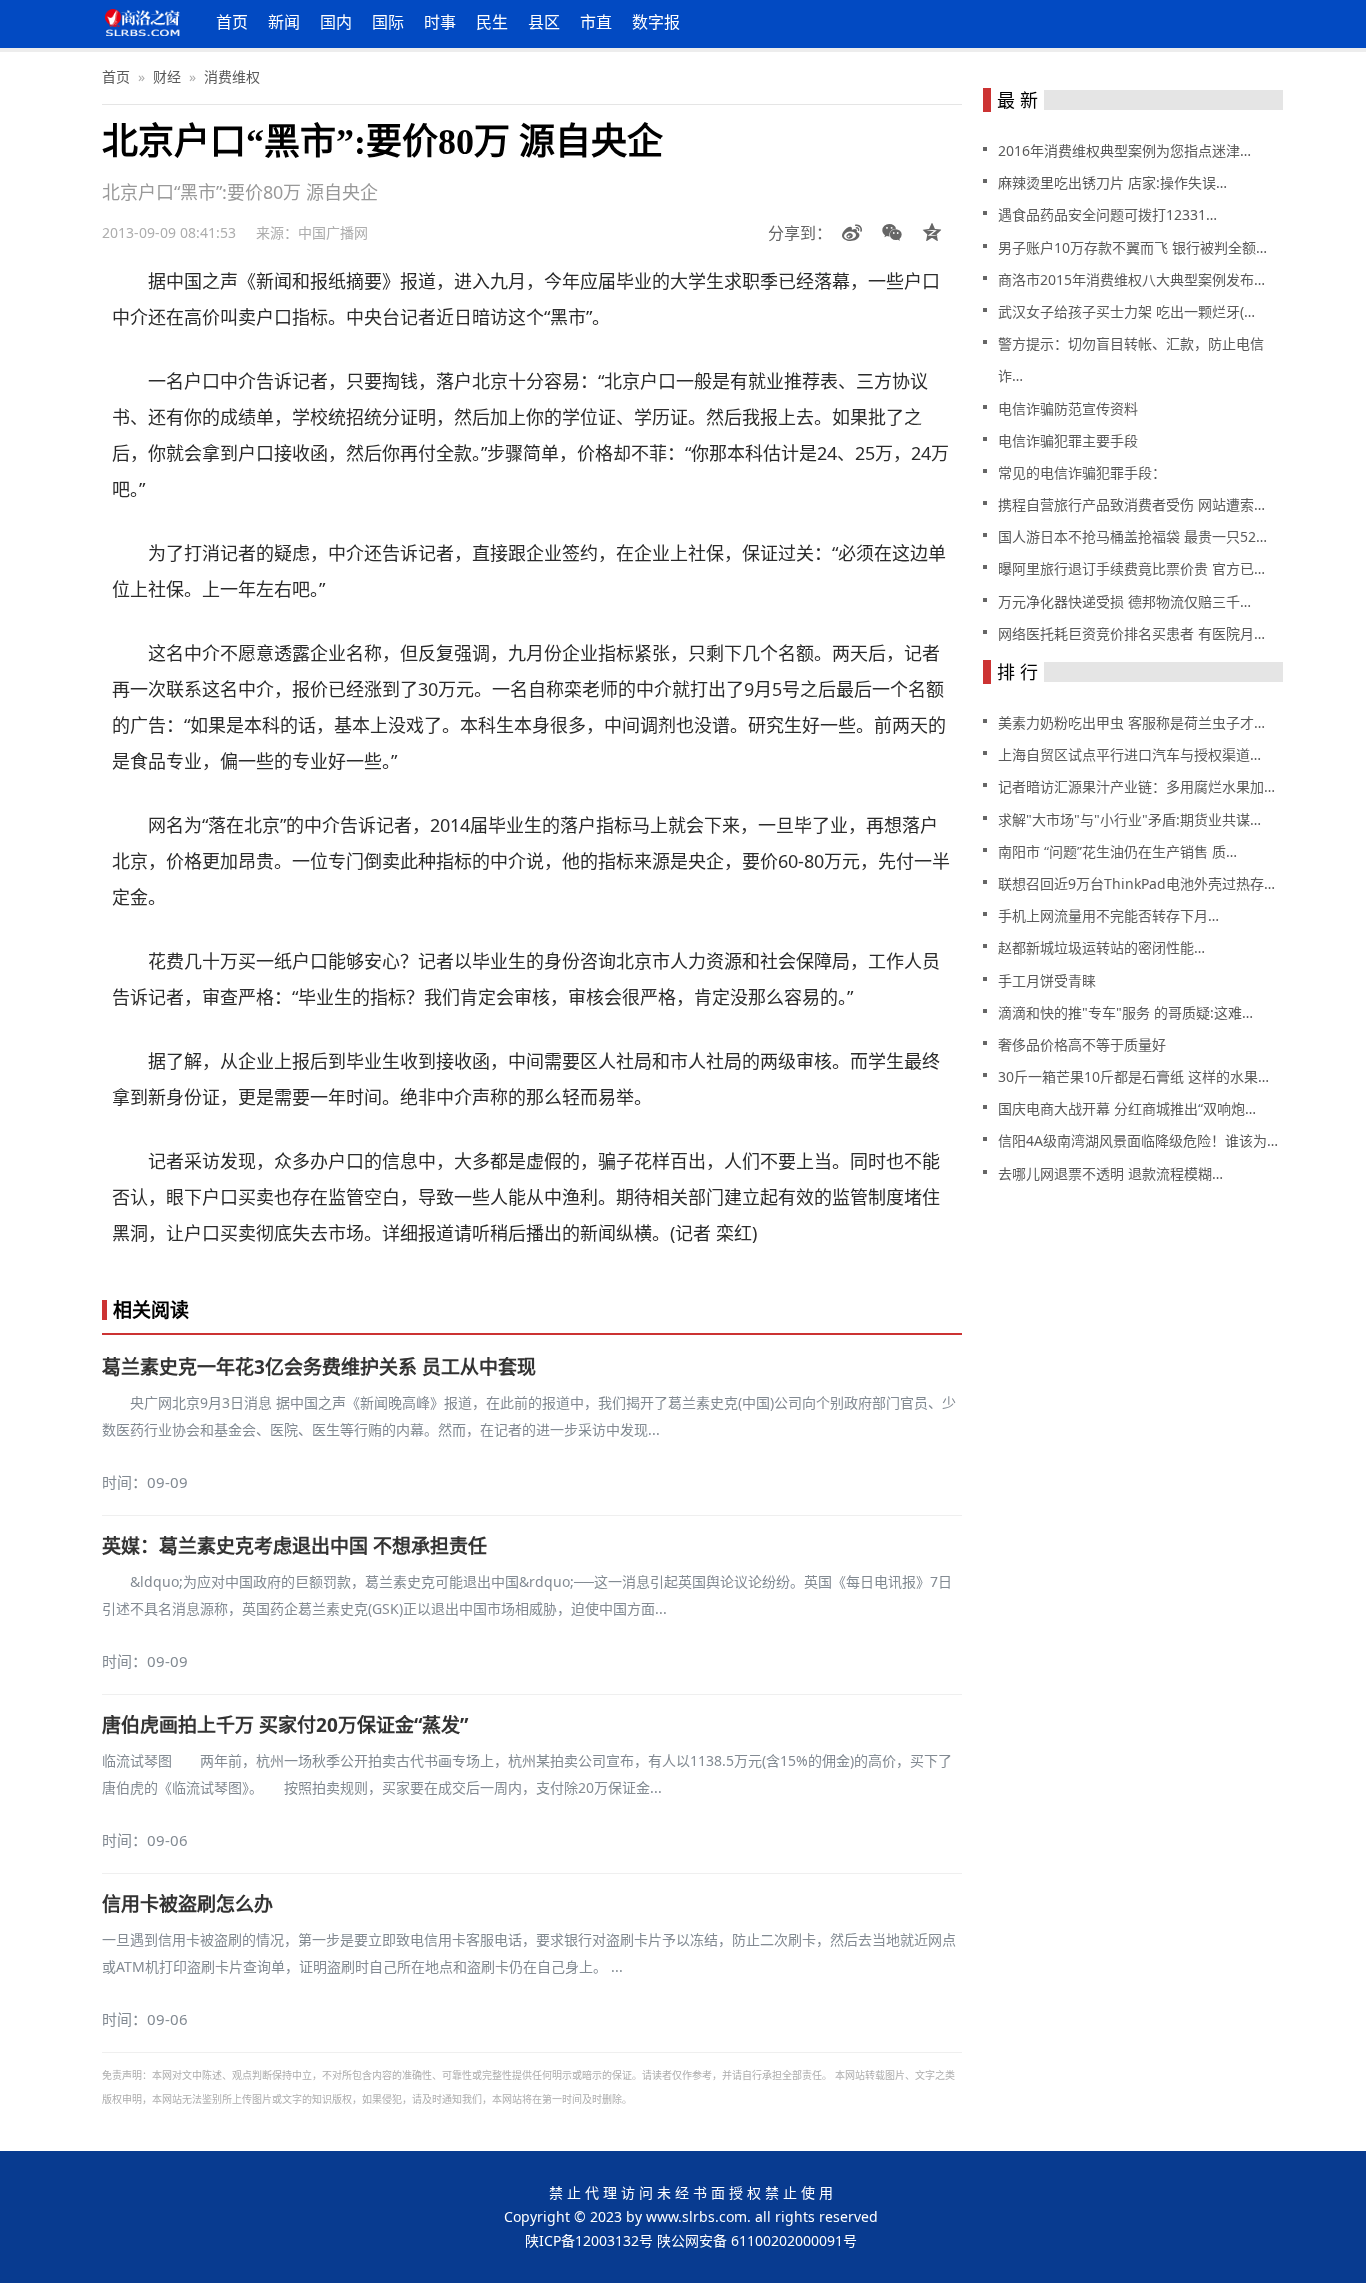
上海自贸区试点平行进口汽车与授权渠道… (1129, 754)
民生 (492, 22)
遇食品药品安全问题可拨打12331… (1107, 214)
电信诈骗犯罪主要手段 (1068, 440)
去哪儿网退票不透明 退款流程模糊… (1110, 1173)
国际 (388, 22)
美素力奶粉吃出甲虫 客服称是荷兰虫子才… (1131, 722)
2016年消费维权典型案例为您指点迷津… (1124, 150)
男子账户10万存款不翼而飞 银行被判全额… (1132, 247)
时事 (440, 22)
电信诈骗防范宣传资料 (1068, 408)
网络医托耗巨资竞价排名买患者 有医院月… (1131, 633)
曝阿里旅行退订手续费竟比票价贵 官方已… (1131, 568)
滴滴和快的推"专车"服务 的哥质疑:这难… (1125, 1012)
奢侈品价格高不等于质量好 (1082, 1044)
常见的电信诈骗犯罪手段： (1082, 472)
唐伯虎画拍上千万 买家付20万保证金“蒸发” (285, 1725)
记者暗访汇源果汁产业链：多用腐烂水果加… (1136, 786)
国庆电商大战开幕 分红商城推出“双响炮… (1127, 1108)
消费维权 (232, 76)
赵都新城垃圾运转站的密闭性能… (1101, 947)
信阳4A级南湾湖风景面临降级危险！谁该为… (1138, 1140)
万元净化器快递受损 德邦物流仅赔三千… (1124, 601)
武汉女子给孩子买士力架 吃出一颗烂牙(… (1126, 311)
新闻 (284, 22)
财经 (167, 76)
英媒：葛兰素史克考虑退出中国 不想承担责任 (294, 1546)
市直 (596, 22)
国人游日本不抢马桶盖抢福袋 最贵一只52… (1132, 536)
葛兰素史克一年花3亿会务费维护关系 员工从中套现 (319, 1367)
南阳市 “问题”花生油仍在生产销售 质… (1117, 851)
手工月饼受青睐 (1047, 980)
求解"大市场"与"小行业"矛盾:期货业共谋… (1129, 819)
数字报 (656, 22)
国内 (336, 22)
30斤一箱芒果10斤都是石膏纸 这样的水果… (1133, 1076)
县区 (544, 22)
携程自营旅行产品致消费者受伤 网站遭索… (1131, 504)
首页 (232, 22)
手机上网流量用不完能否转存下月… (1108, 915)
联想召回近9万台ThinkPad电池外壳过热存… (1136, 883)
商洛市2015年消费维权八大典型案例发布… (1131, 279)
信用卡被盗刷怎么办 (187, 1904)
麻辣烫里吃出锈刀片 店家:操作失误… (1112, 182)
